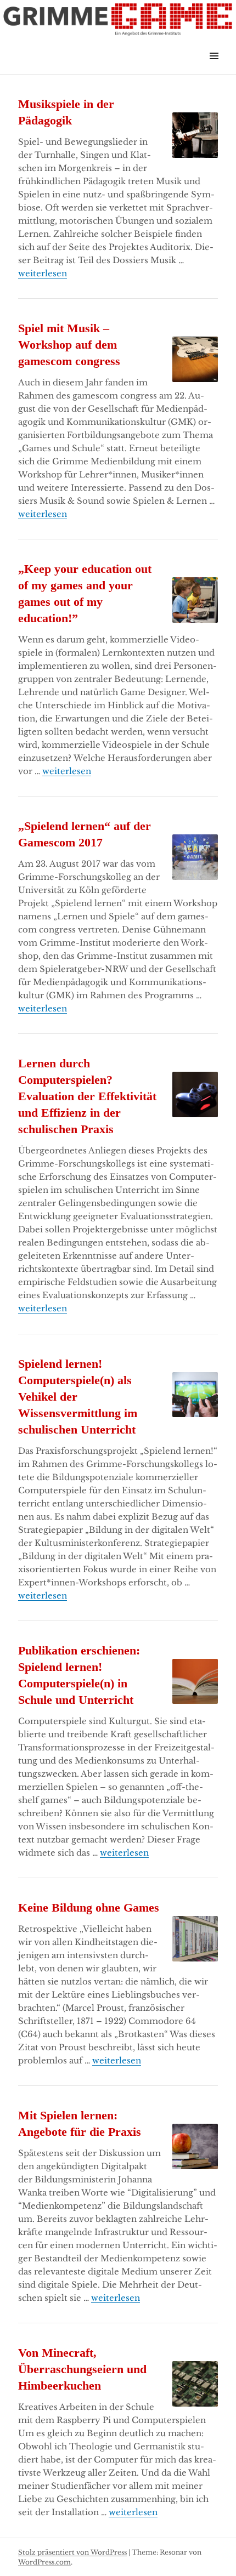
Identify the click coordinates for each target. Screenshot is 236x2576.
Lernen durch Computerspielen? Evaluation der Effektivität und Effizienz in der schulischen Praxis (87, 1096)
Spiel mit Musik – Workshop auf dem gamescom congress (69, 345)
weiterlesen (43, 273)
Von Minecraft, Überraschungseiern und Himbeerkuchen (82, 2369)
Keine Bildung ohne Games (89, 1907)
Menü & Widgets (214, 68)
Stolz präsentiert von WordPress (72, 2552)
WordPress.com (44, 2562)
